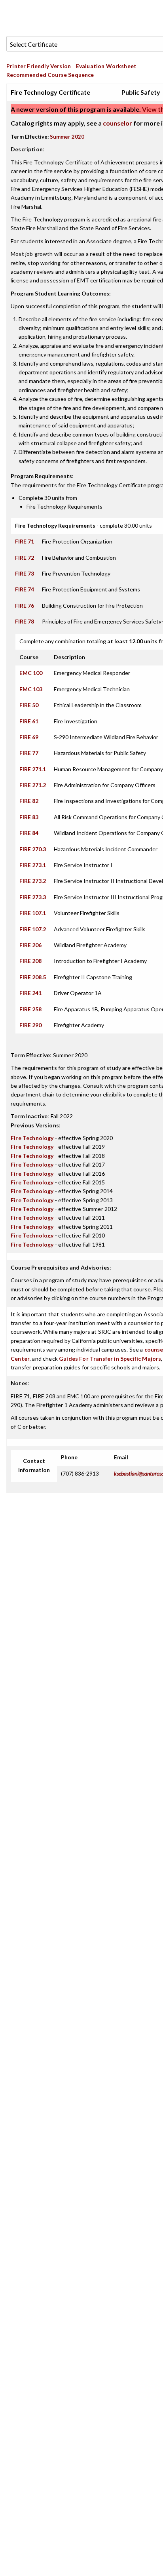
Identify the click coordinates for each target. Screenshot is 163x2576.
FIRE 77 (29, 753)
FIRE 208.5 (33, 977)
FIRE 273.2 (33, 881)
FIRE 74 (25, 589)
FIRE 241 (30, 993)
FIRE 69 (29, 737)
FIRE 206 (30, 945)
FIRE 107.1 (33, 913)
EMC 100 (31, 673)
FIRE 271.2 (33, 785)
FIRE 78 (25, 621)
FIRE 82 (29, 801)
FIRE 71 (25, 541)
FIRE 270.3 (33, 849)
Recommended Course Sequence (50, 75)
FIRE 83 (29, 817)
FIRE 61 (29, 721)
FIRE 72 (25, 558)
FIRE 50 (29, 705)
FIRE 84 (29, 833)
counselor (118, 123)
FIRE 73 (25, 573)
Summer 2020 (67, 137)
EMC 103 (31, 689)
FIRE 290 (30, 1025)
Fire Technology (32, 1138)
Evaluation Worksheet (106, 66)
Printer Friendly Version (39, 66)
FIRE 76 (25, 605)
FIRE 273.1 (33, 865)
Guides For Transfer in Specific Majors (110, 1359)
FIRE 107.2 (33, 929)
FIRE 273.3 (33, 897)
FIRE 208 (30, 961)
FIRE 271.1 (33, 769)
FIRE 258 (30, 1009)
